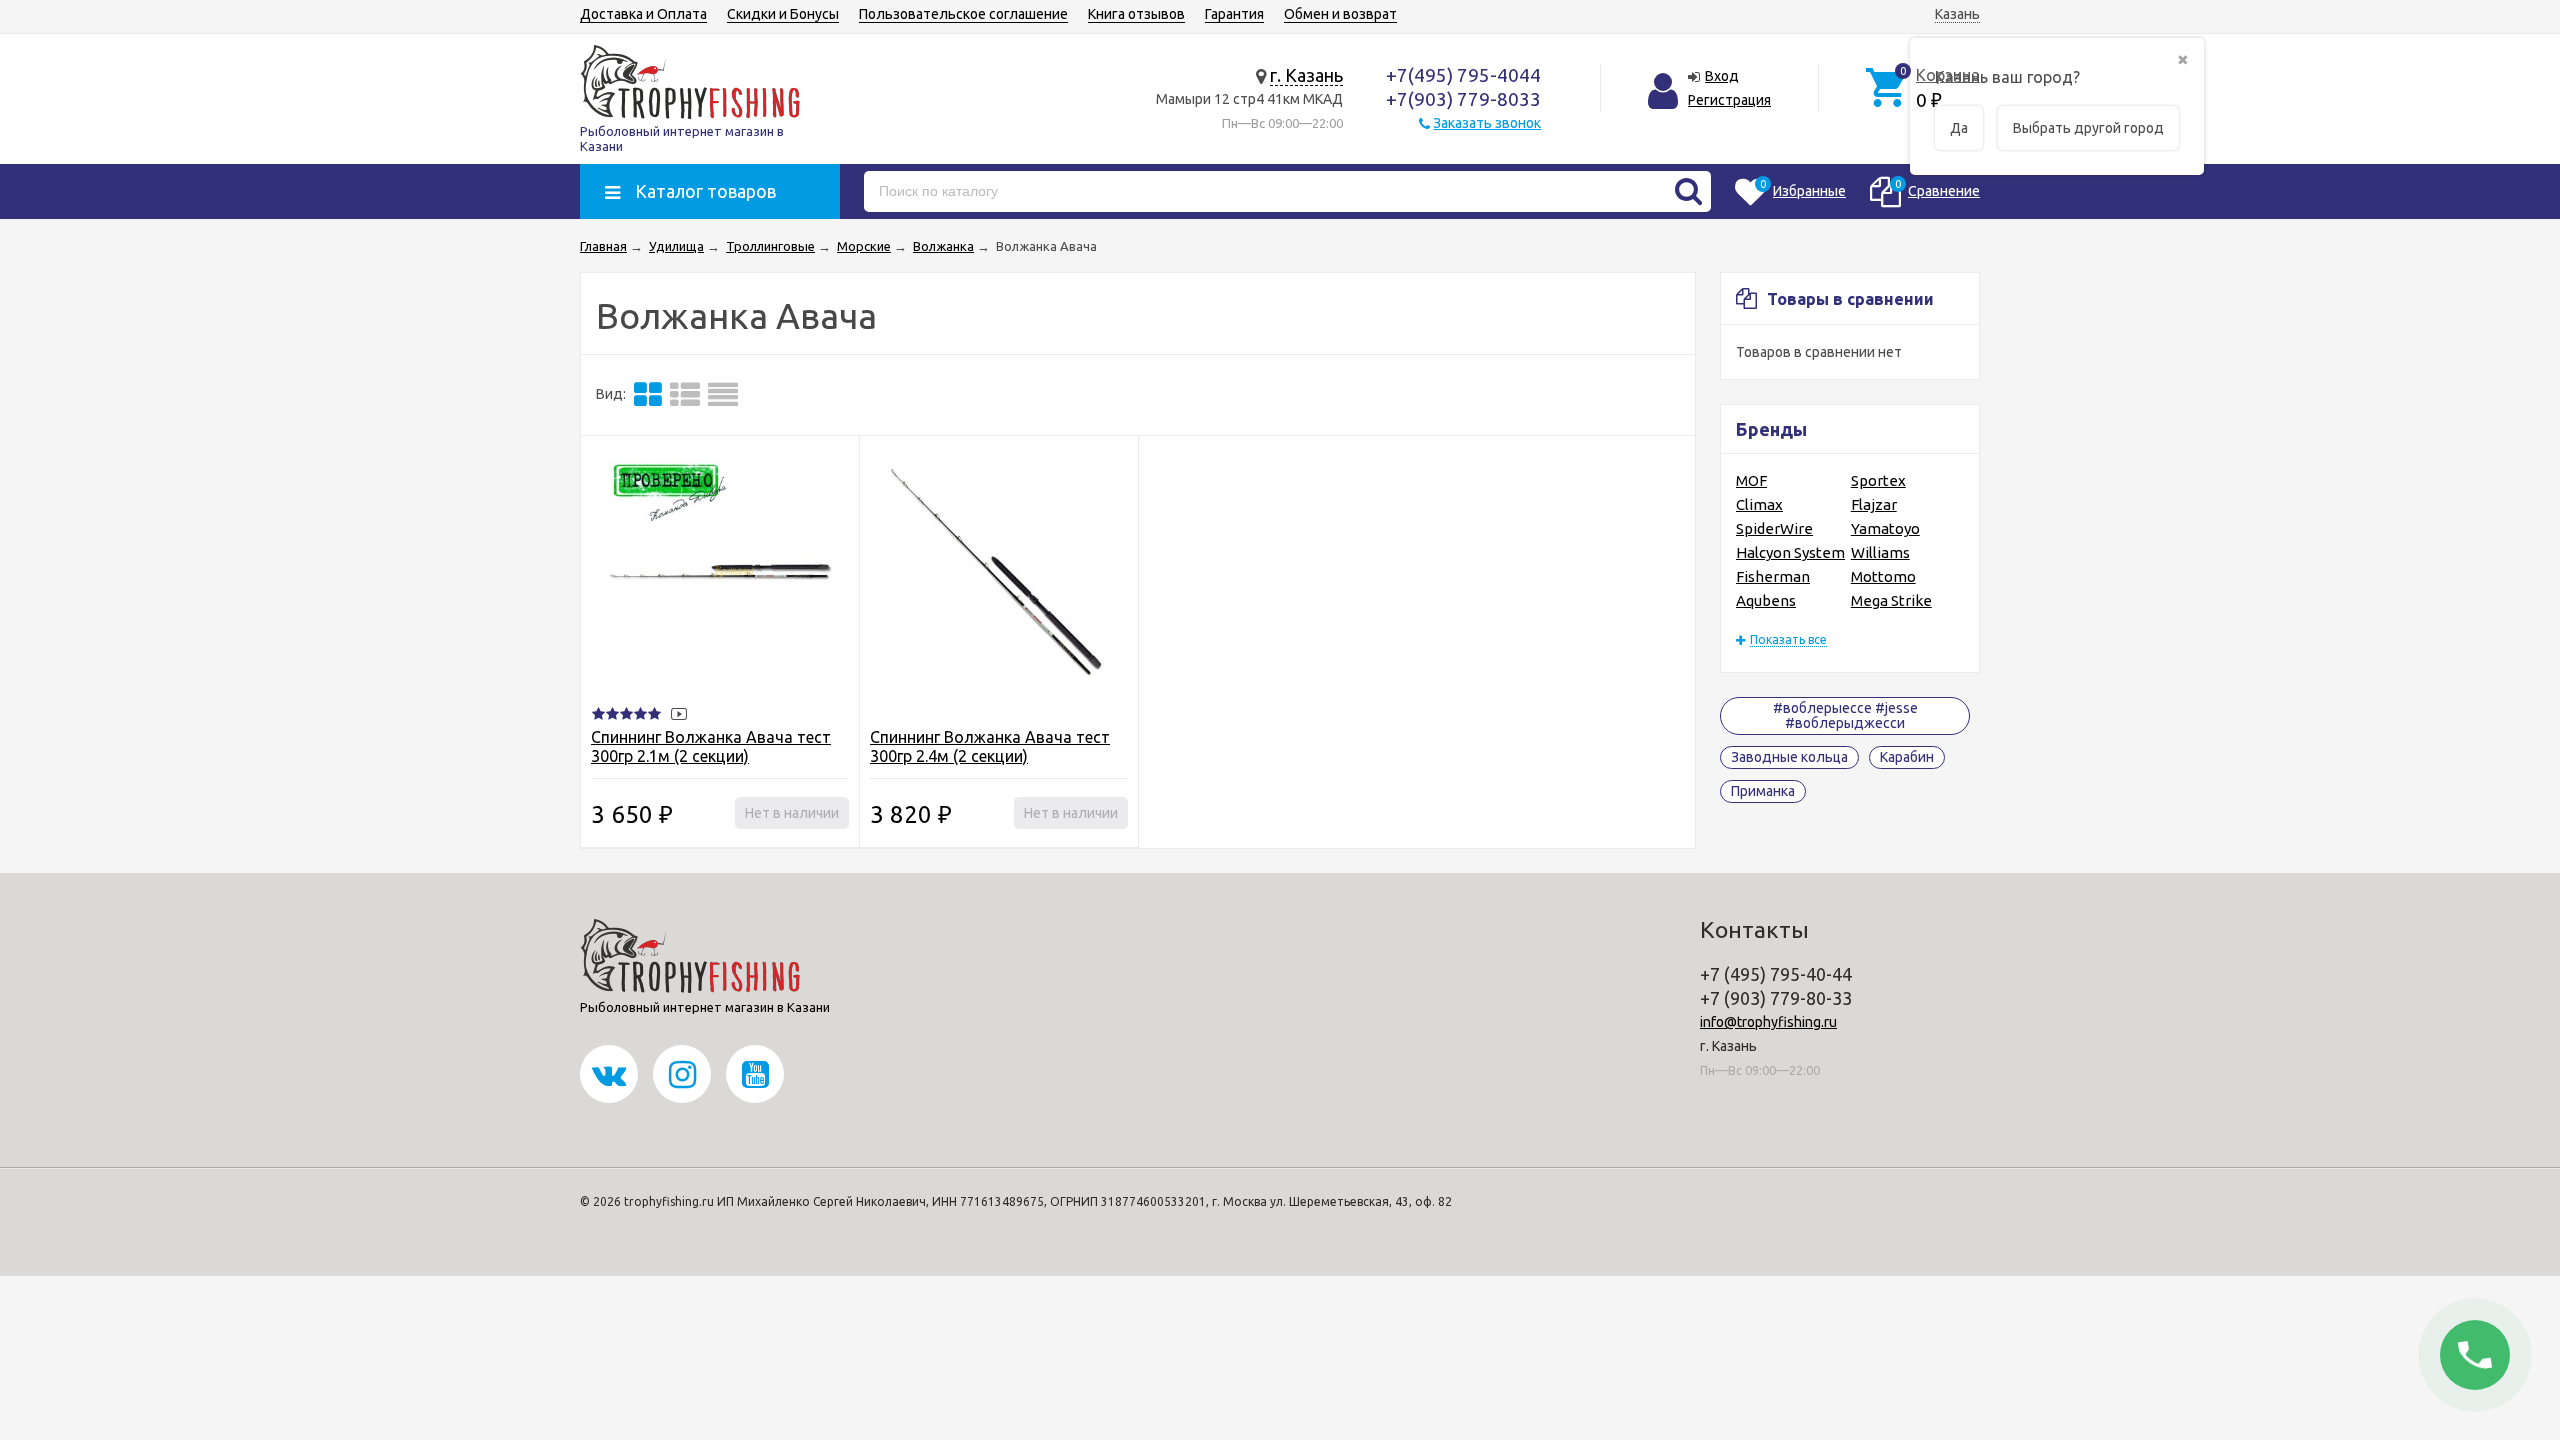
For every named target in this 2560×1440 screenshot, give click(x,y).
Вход (1722, 76)
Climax (1759, 504)
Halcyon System (1790, 552)
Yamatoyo (1885, 528)
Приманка (1763, 791)
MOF (1751, 480)
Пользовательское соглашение (963, 14)
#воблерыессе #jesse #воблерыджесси (1845, 715)
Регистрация (1729, 100)
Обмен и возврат (1340, 14)
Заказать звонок (1487, 123)
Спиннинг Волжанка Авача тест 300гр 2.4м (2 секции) (990, 746)
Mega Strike (1891, 600)
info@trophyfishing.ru (1768, 1022)
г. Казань (1306, 75)
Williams (1880, 552)
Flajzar (1874, 504)
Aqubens (1766, 600)
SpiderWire (1774, 528)
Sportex (1878, 480)
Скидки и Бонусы (783, 14)
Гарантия (1234, 14)
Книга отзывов (1136, 14)
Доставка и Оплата (643, 14)
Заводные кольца (1789, 757)
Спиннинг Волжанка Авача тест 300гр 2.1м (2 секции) (711, 746)
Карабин (1907, 757)
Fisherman (1773, 576)
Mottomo (1883, 576)
